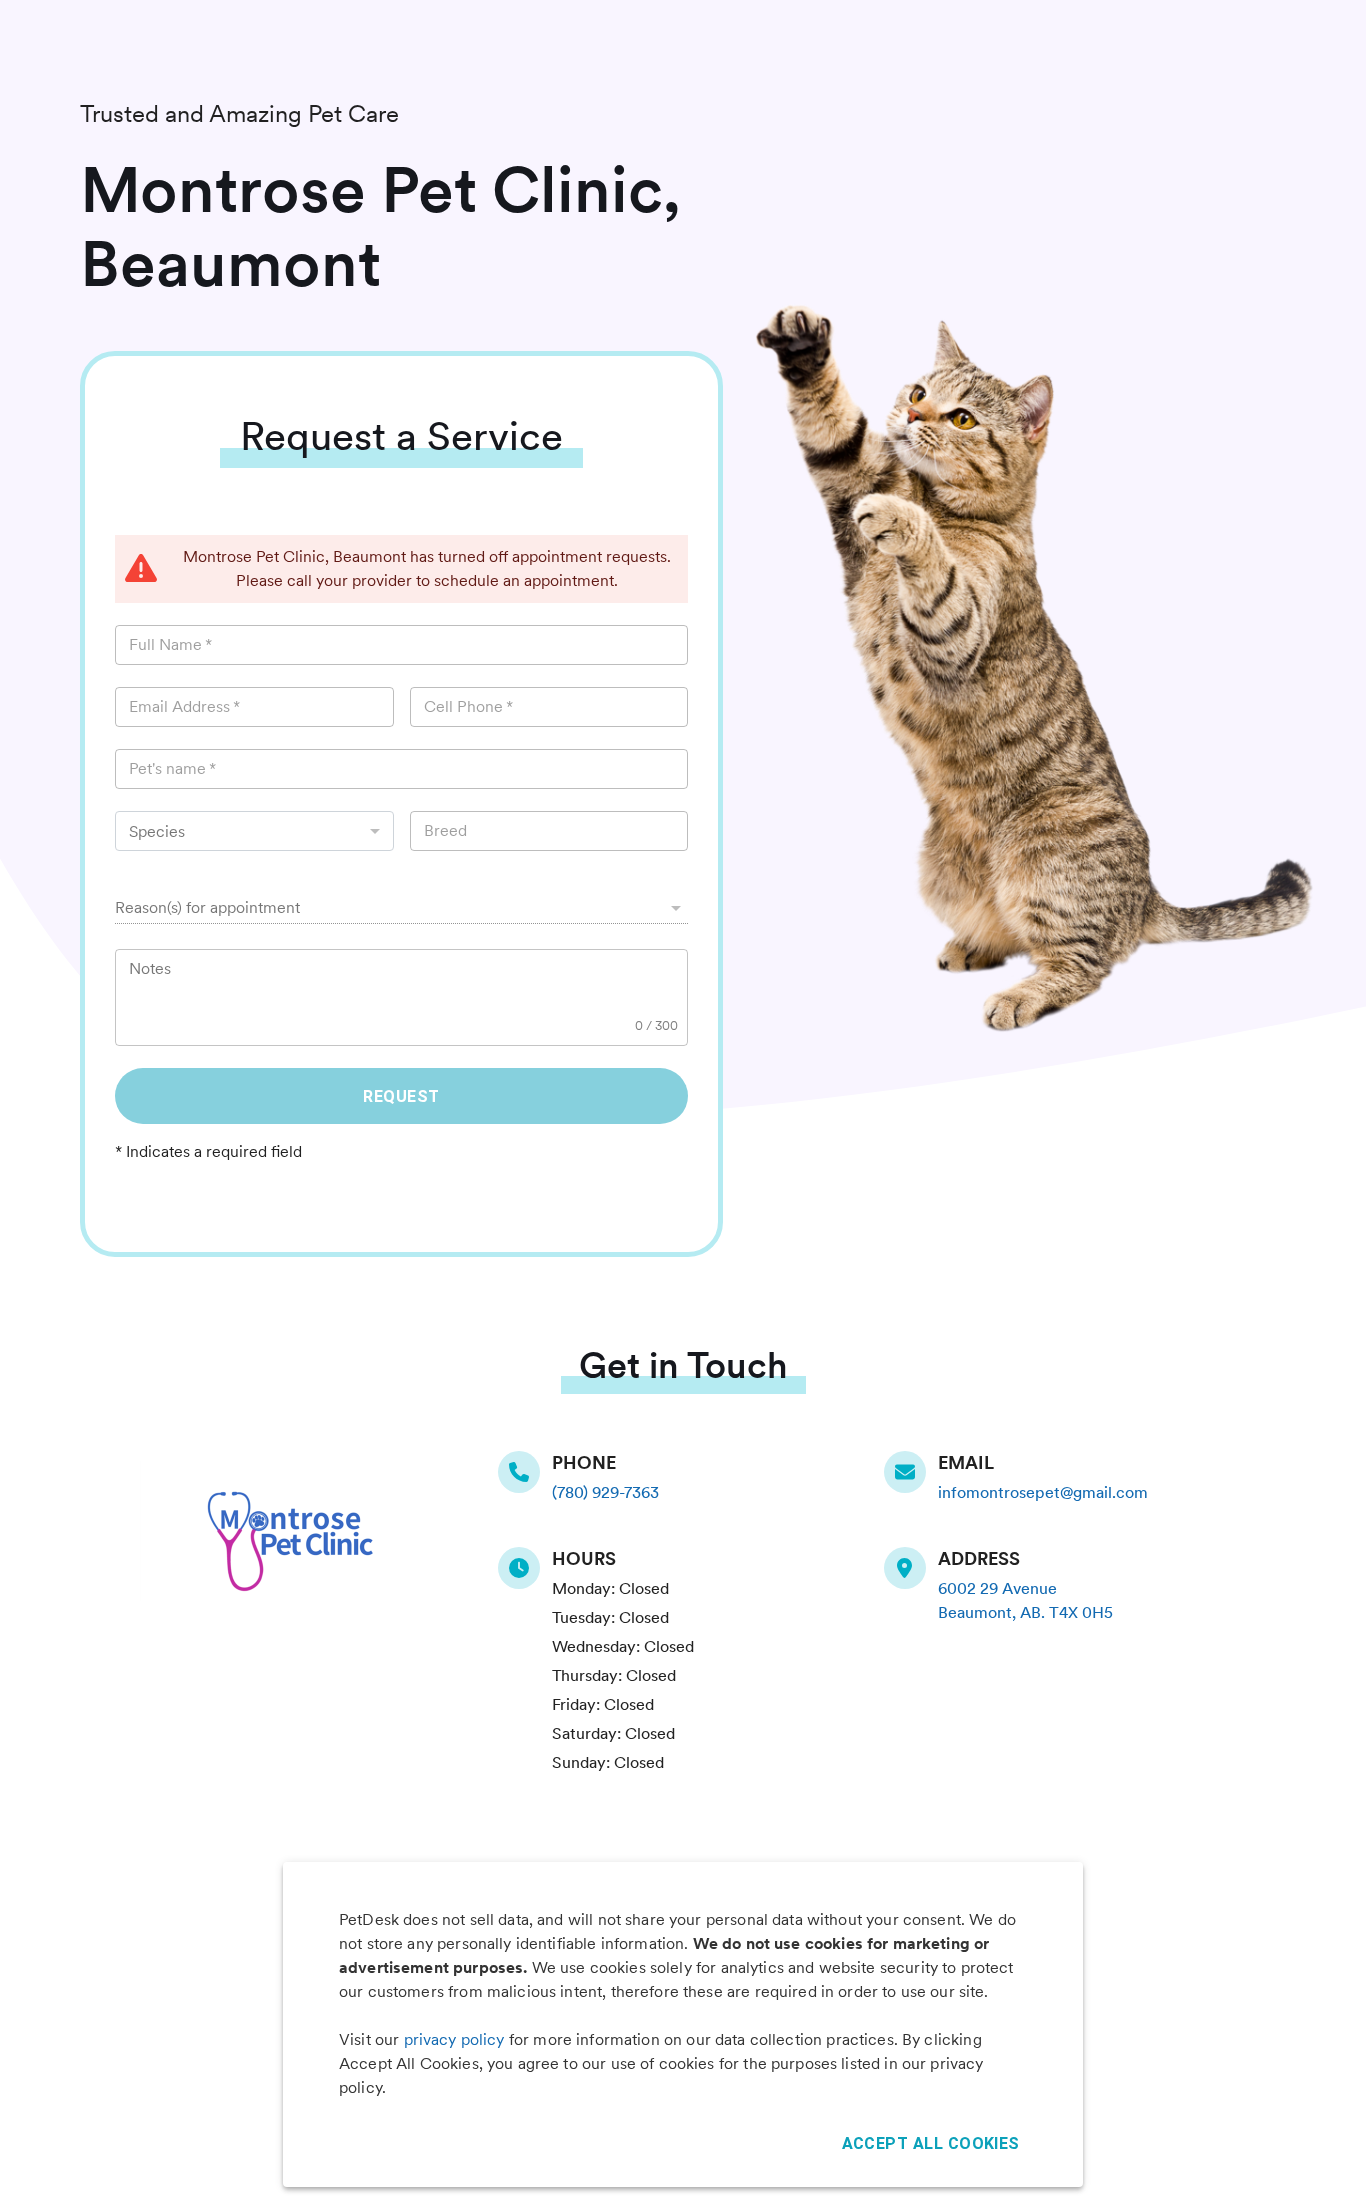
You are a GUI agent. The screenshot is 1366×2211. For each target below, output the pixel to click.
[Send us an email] (911, 1472)
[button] (401, 908)
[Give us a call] (525, 1472)
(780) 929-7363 (605, 1492)
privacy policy (454, 2039)
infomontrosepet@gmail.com (1043, 1492)
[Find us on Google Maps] (911, 1568)
